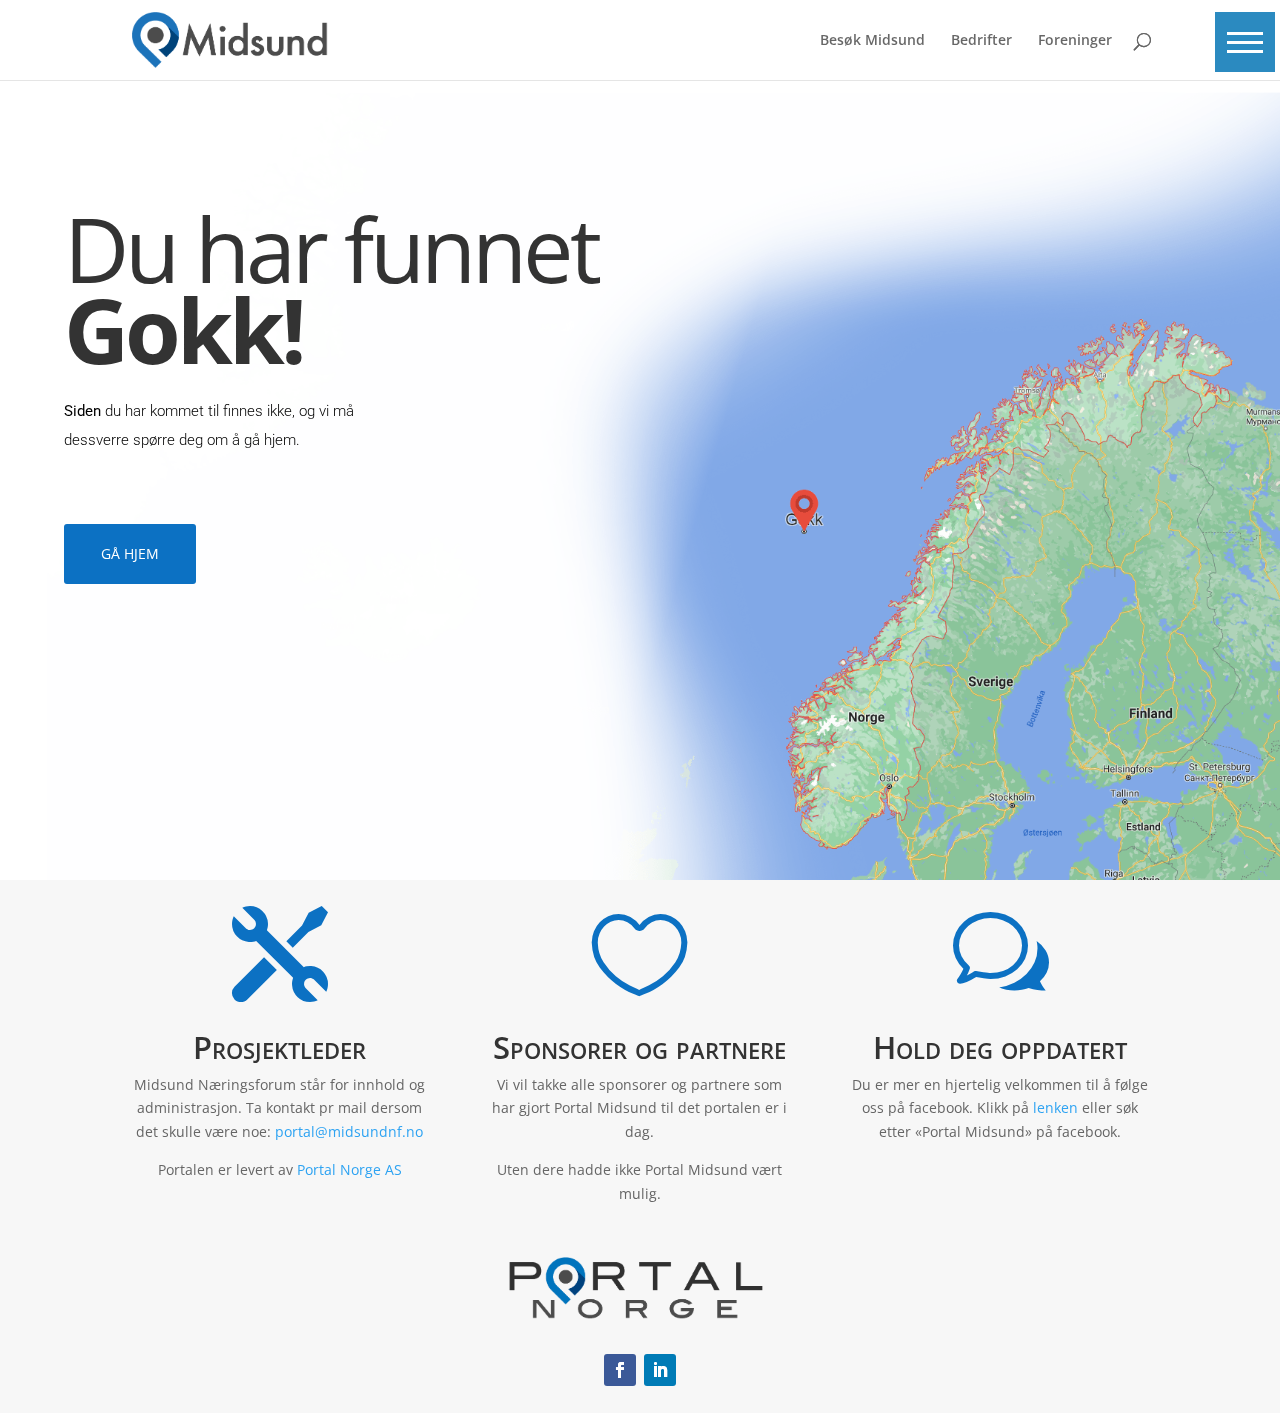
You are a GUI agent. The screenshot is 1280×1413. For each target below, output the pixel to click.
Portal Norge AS (349, 1169)
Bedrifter (981, 41)
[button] (1245, 42)
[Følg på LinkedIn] (660, 1370)
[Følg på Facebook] (620, 1370)
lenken (1055, 1107)
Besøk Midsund (872, 41)
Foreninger (1075, 41)
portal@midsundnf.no (349, 1131)
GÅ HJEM (130, 553)
